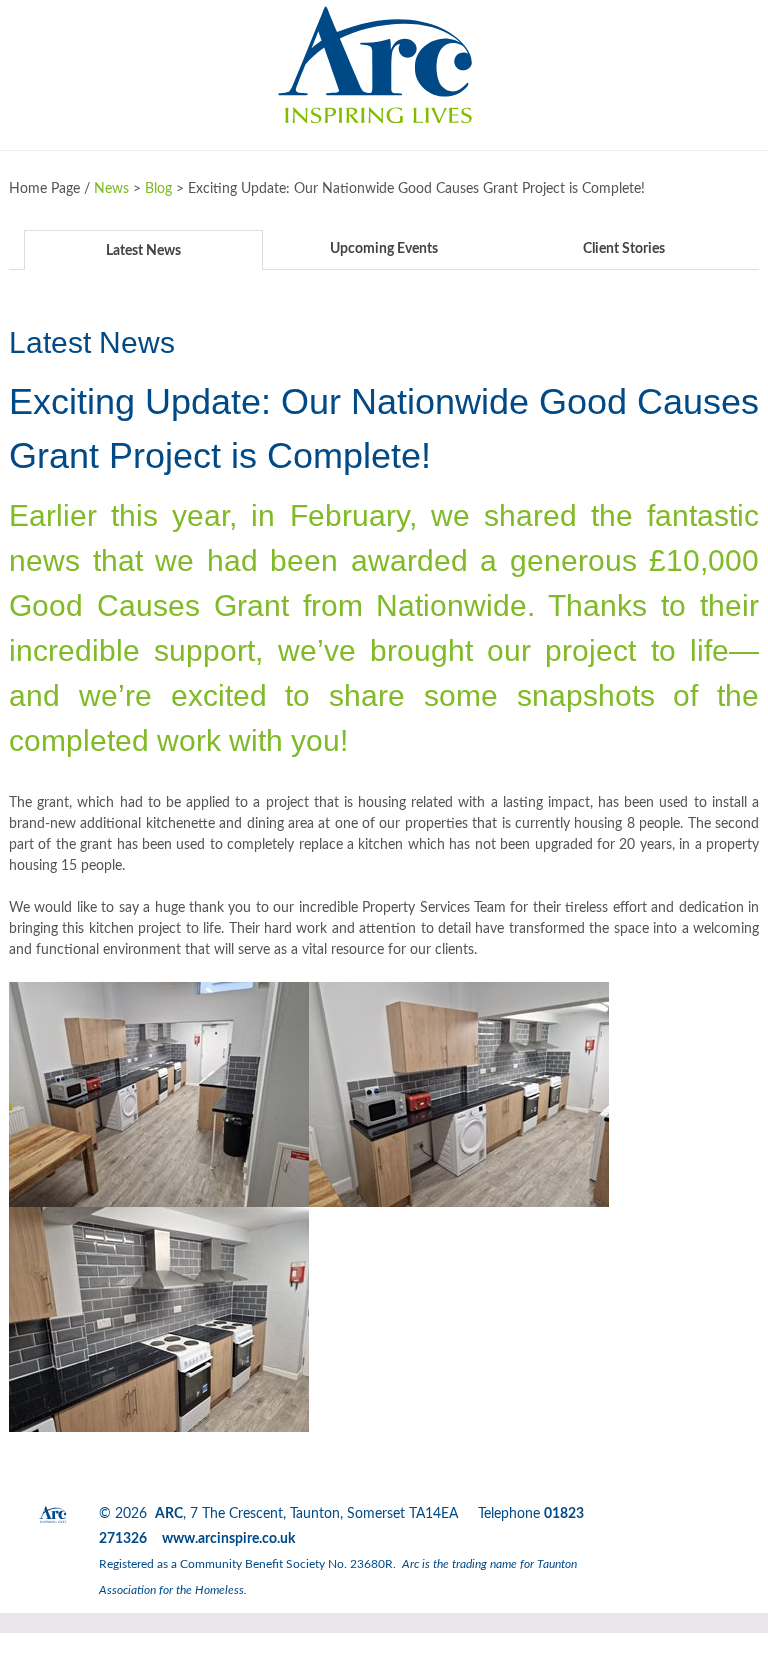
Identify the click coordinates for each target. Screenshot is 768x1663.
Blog (158, 189)
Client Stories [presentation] (624, 249)
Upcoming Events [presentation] (384, 249)
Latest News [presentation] (143, 251)
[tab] (144, 248)
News (111, 189)
